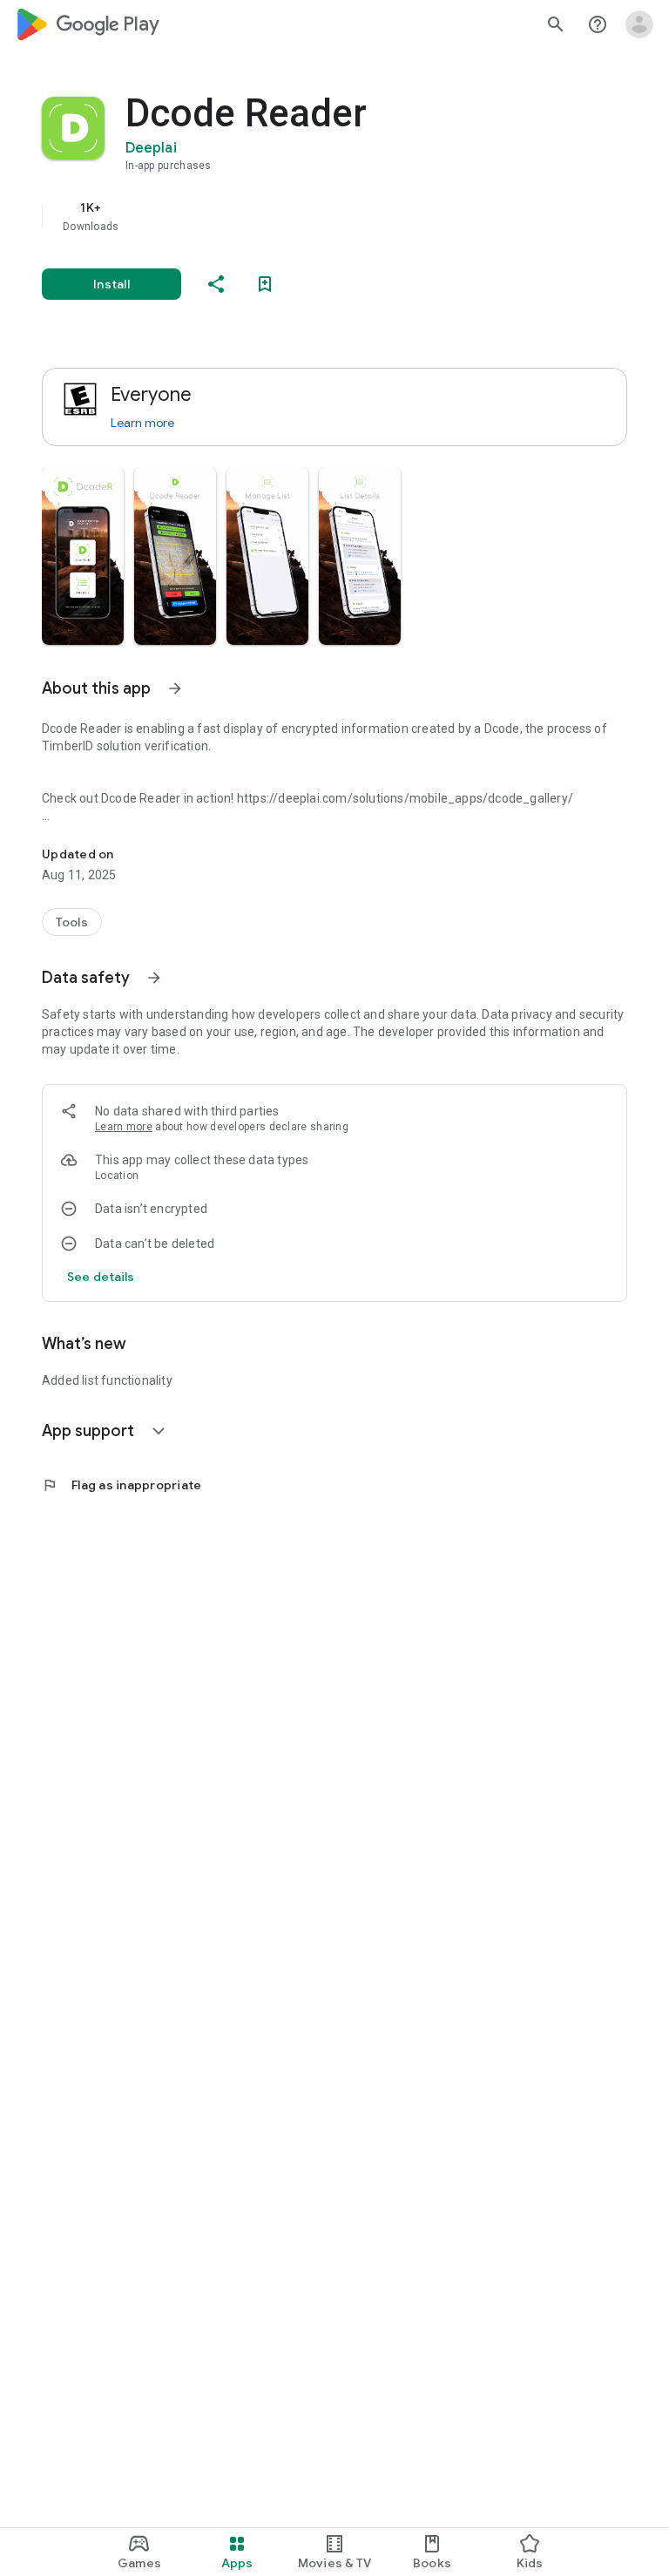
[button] (83, 556)
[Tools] (72, 922)
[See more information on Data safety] (154, 978)
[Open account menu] (639, 24)
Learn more (142, 423)
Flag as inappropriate (122, 1485)
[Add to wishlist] (265, 284)
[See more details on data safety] (101, 1277)
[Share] (216, 284)
